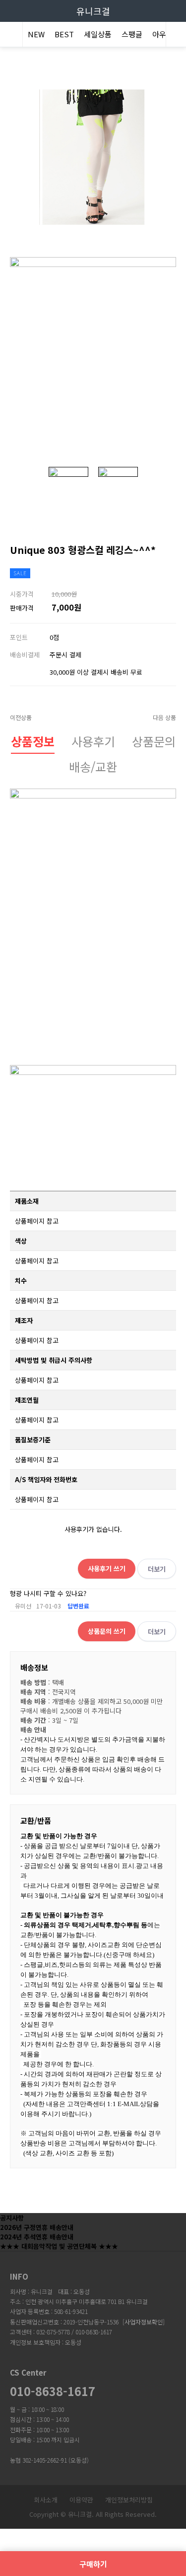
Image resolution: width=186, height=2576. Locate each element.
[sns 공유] (169, 541)
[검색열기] (176, 36)
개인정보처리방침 (129, 2500)
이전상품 (21, 717)
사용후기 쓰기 (107, 1568)
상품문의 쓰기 (107, 1631)
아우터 (163, 34)
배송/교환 (93, 766)
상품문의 (154, 741)
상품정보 (33, 741)
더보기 (157, 1569)
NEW (36, 34)
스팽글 (132, 34)
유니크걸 (93, 11)
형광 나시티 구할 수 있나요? (48, 1593)
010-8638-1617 (53, 2391)
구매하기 (93, 2564)
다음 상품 (164, 717)
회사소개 (46, 2500)
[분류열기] (10, 36)
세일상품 (98, 34)
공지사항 (12, 2218)
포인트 (19, 637)
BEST (64, 34)
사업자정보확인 (144, 2322)
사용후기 (93, 741)
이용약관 (81, 2500)
